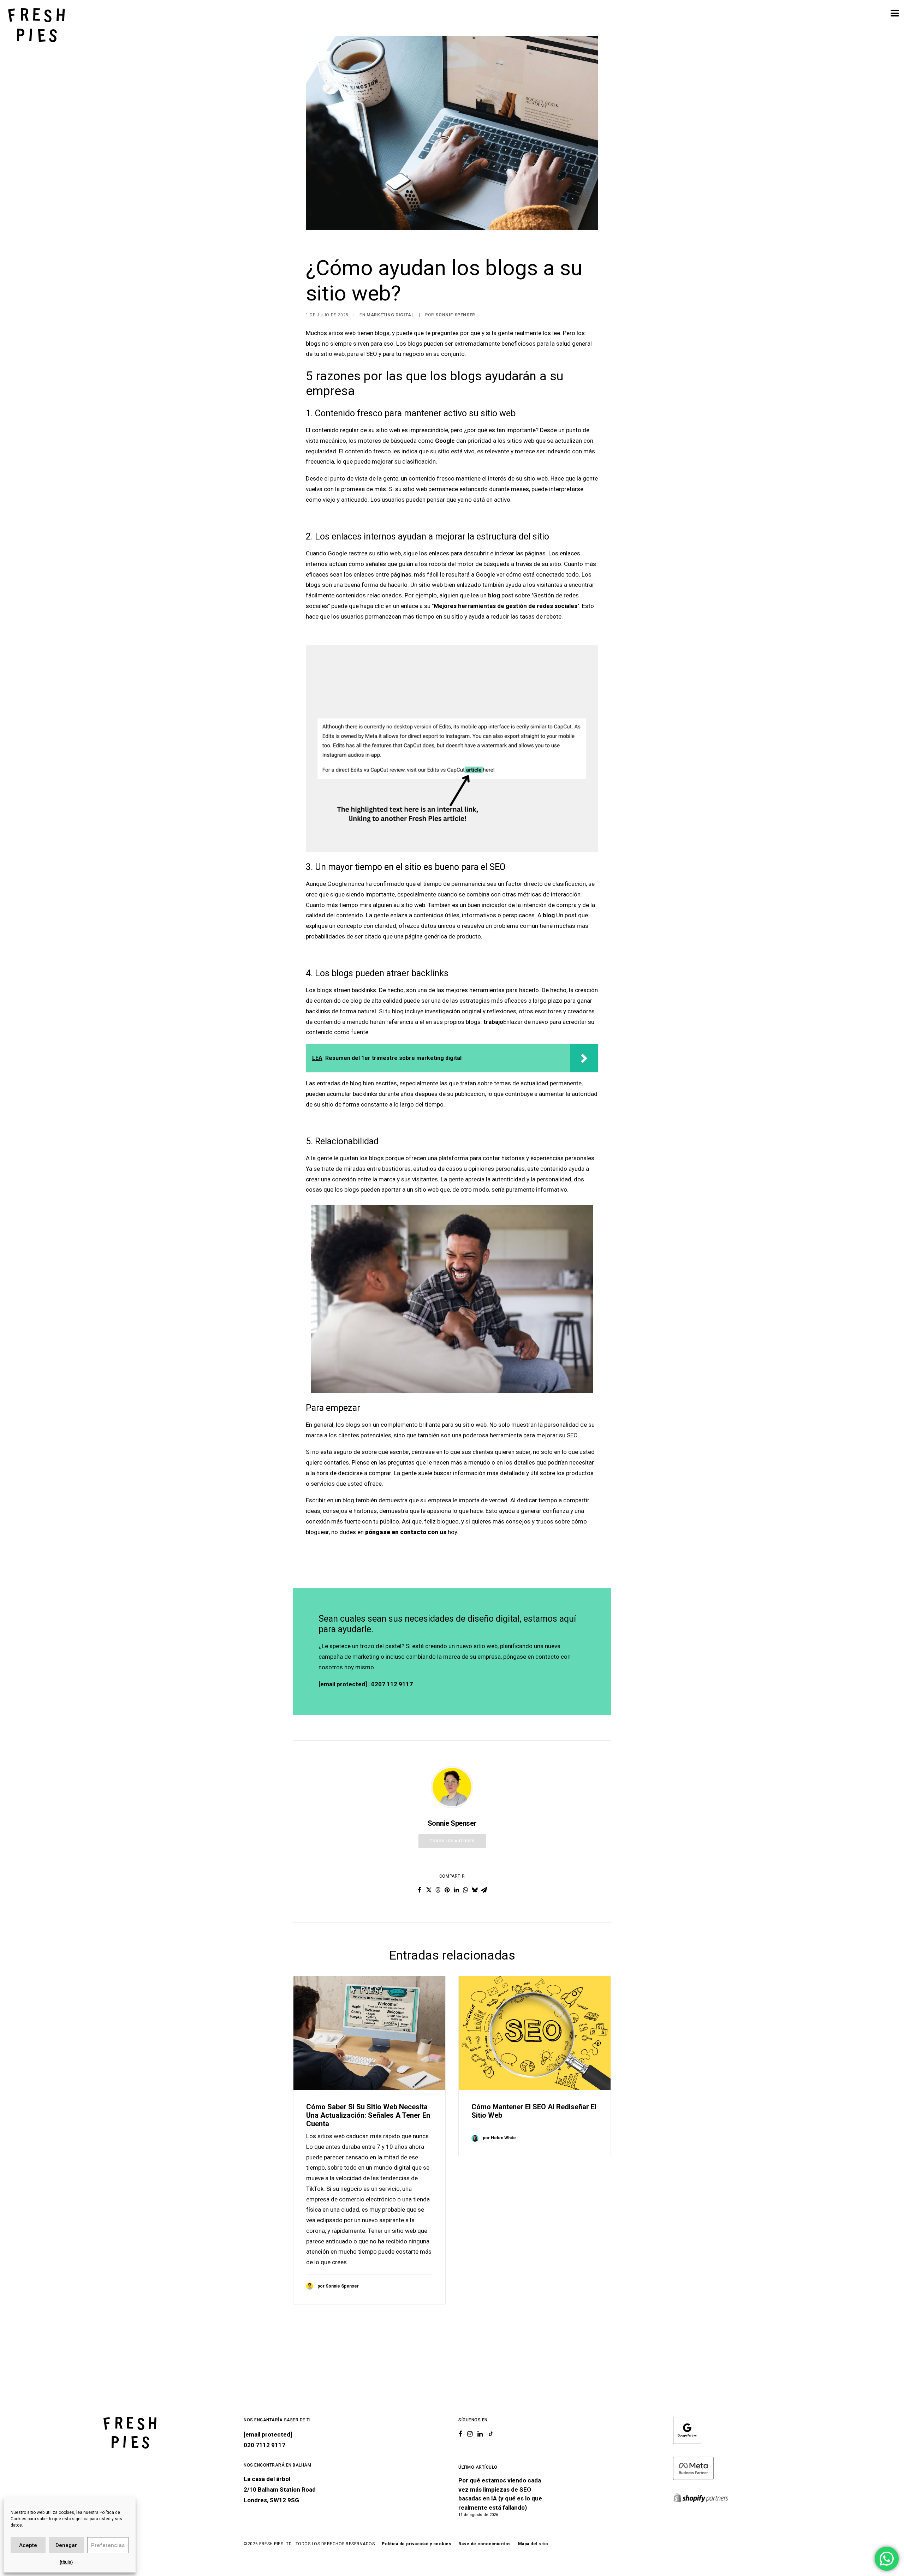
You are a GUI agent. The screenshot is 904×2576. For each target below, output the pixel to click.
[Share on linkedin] (456, 1890)
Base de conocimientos (485, 2544)
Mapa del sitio (533, 2544)
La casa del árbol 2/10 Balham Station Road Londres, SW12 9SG (280, 2489)
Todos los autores (452, 1841)
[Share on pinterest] (447, 1890)
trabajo (493, 1022)
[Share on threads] (438, 1890)
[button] (369, 2033)
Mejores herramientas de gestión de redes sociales (505, 606)
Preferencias (108, 2545)
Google (445, 441)
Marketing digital (390, 315)
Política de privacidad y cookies (417, 2544)
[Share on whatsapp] (465, 1890)
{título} (66, 2562)
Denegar (66, 2545)
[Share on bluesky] (475, 1890)
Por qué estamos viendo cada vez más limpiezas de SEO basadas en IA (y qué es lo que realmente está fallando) (500, 2494)
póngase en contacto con (402, 1532)
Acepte (28, 2545)
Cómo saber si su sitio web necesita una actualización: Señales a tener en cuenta (368, 2115)
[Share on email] (484, 1890)
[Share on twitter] (429, 1890)
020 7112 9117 (264, 2445)
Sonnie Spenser (455, 315)
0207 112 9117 (392, 1684)
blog (494, 595)
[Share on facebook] (420, 1890)
